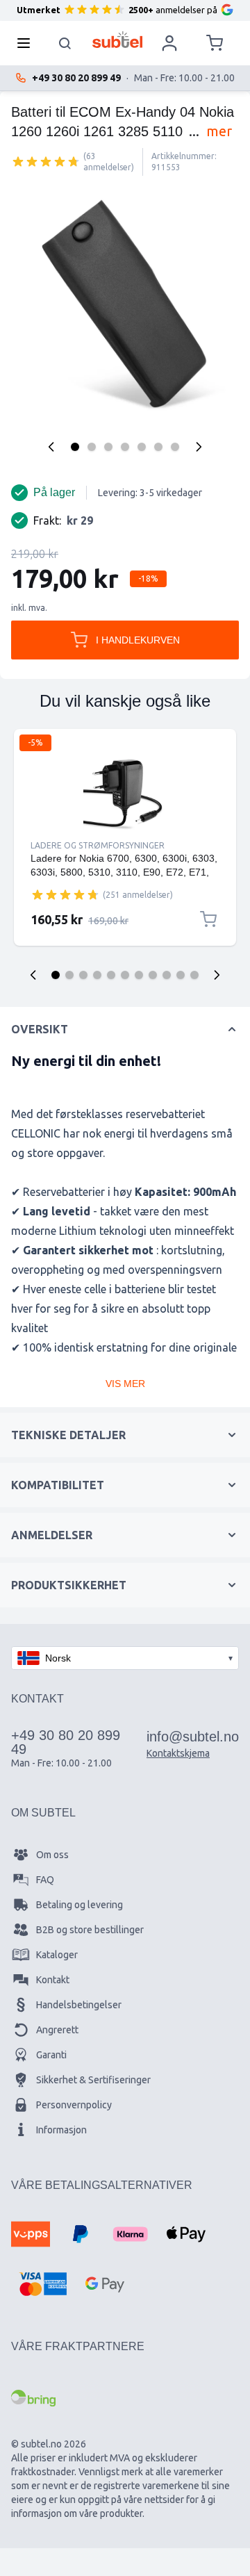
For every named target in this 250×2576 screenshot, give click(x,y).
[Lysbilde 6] (125, 975)
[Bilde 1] (75, 447)
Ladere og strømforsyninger (98, 845)
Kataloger (57, 1955)
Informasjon (61, 2130)
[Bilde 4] (125, 447)
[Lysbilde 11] (194, 975)
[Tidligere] (51, 447)
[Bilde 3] (108, 447)
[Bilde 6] (158, 447)
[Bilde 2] (92, 447)
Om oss (52, 1855)
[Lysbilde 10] (181, 975)
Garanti (51, 2055)
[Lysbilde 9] (167, 975)
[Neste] (199, 447)
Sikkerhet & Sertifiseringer (93, 2080)
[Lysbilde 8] (153, 975)
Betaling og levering (80, 1905)
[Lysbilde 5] (111, 975)
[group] (46, 161)
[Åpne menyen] (28, 43)
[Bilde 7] (175, 447)
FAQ (45, 1880)
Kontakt (53, 1980)
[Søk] (65, 43)
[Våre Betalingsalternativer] (31, 2234)
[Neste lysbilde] (217, 975)
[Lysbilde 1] (56, 975)
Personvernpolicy (74, 2105)
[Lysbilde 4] (97, 975)
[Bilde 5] (142, 447)
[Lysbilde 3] (83, 975)
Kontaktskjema (178, 1753)
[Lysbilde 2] (69, 975)
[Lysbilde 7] (139, 975)
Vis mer (125, 1384)
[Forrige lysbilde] (33, 975)
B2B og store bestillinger (90, 1930)
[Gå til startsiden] (118, 40)
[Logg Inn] (169, 43)
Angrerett (57, 2030)
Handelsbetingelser (79, 2005)
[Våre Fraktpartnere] (33, 2398)
